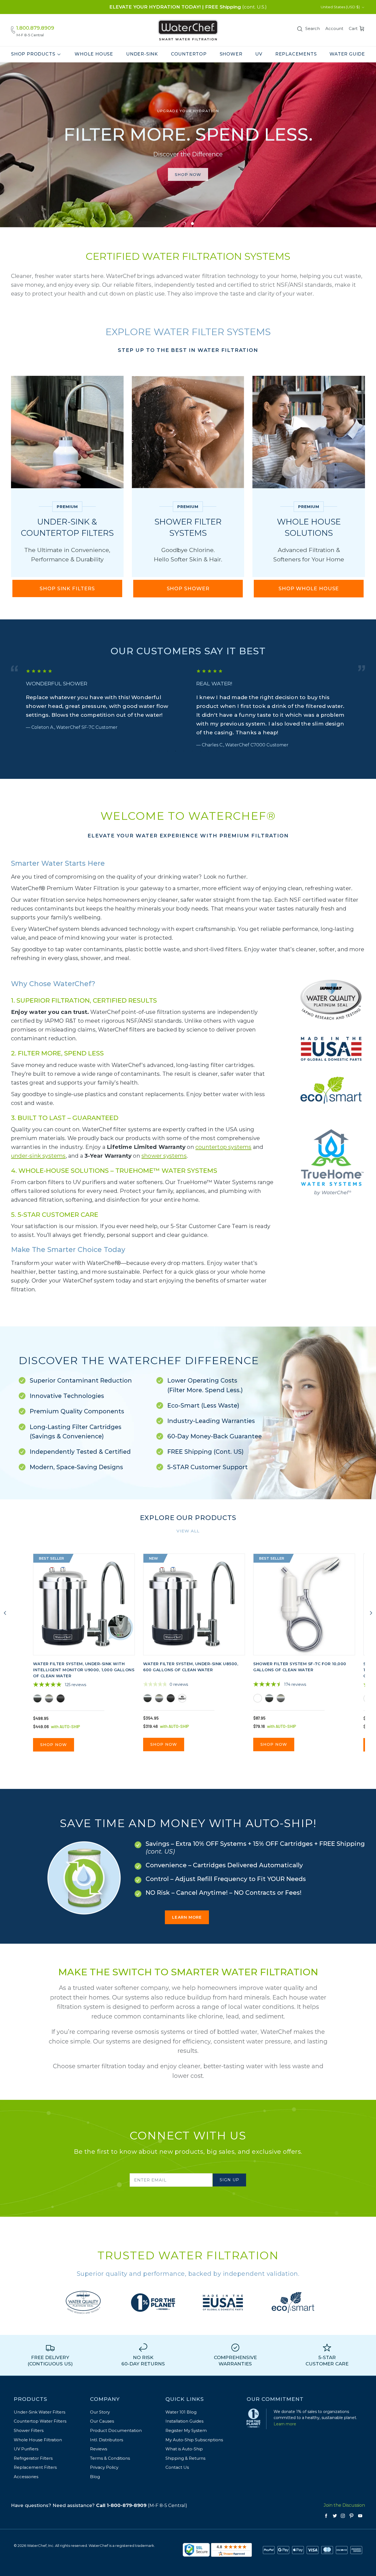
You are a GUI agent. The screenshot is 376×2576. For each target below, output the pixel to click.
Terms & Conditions (110, 2458)
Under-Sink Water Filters (39, 2412)
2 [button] (159, 751)
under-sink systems (38, 1156)
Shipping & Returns (185, 2458)
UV (259, 54)
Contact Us (177, 2467)
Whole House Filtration (38, 2440)
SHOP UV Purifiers (188, 184)
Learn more (285, 2424)
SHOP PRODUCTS (33, 54)
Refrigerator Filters (33, 2458)
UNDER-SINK (142, 54)
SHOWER (231, 54)
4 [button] (176, 751)
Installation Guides (184, 2421)
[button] (184, 223)
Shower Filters (29, 2430)
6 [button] (192, 751)
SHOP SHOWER (188, 589)
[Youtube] (360, 2516)
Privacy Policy (104, 2467)
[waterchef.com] (188, 30)
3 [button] (167, 751)
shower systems (164, 1156)
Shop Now (54, 1745)
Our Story (100, 2412)
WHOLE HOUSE (94, 54)
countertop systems (224, 1147)
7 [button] (200, 751)
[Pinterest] (352, 2516)
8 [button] (209, 751)
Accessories (26, 2477)
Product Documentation (116, 2430)
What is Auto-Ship (184, 2449)
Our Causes (102, 2421)
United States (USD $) (340, 7)
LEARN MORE (187, 1917)
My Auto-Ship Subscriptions (194, 2440)
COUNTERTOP (189, 54)
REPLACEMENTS (296, 54)
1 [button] (151, 751)
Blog (95, 2477)
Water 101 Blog (181, 2412)
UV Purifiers (26, 2449)
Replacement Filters (35, 2467)
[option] (188, 145)
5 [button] (184, 751)
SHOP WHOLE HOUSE (309, 589)
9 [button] (217, 751)
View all (188, 1531)
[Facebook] (326, 2516)
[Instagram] (343, 2516)
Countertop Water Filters (40, 2421)
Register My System (186, 2430)
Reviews (99, 2449)
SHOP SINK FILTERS (67, 589)
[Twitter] (335, 2516)
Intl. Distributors (107, 2440)
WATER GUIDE (347, 54)
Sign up (229, 2180)
